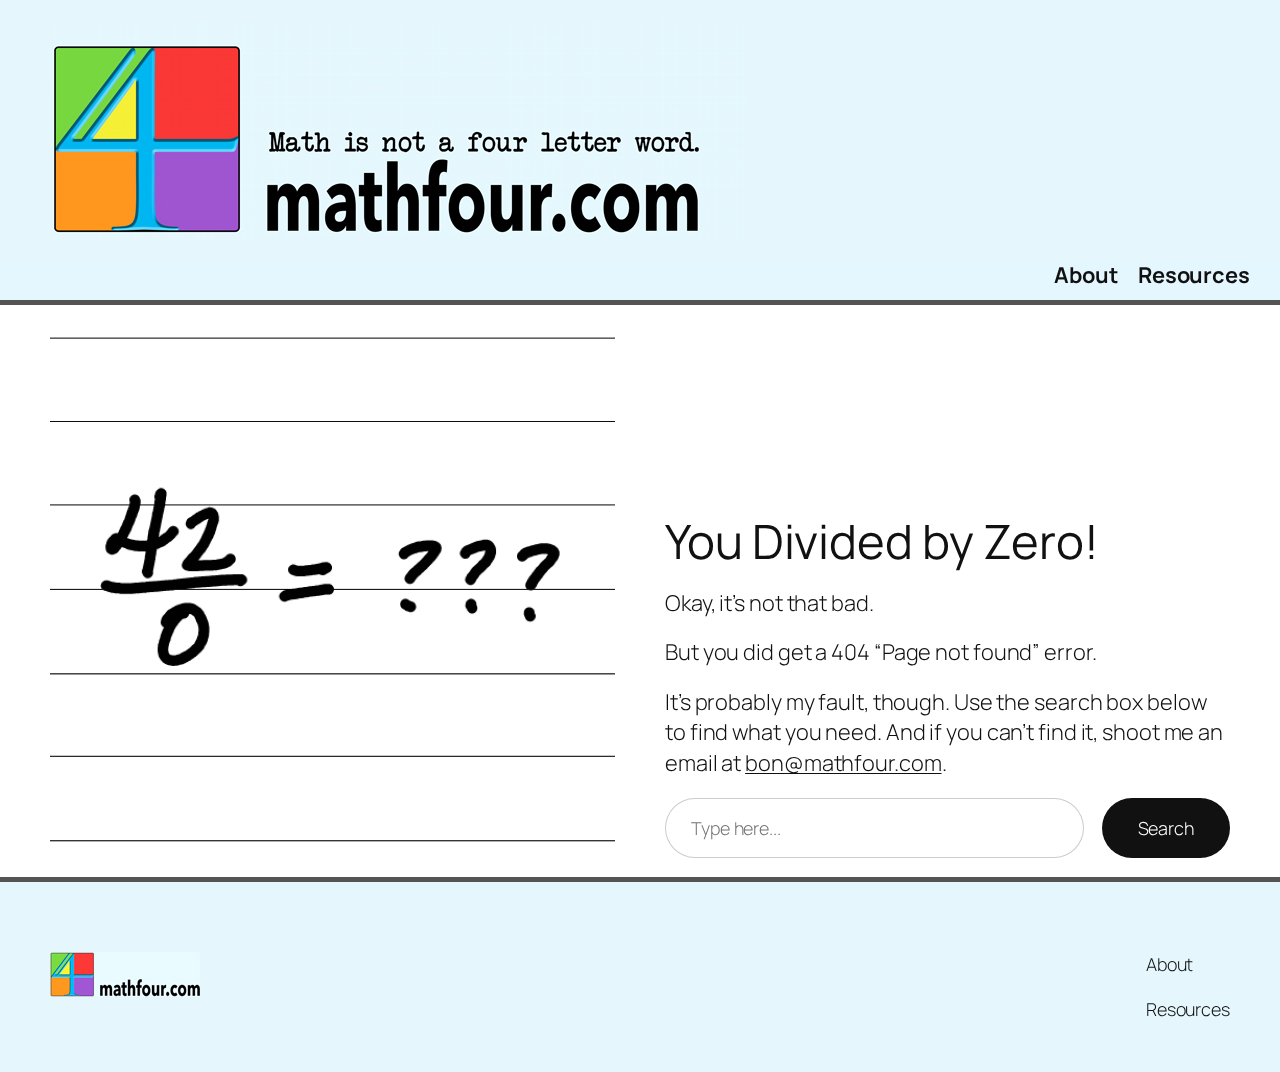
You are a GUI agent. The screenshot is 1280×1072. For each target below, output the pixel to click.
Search (1166, 828)
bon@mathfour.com (843, 763)
